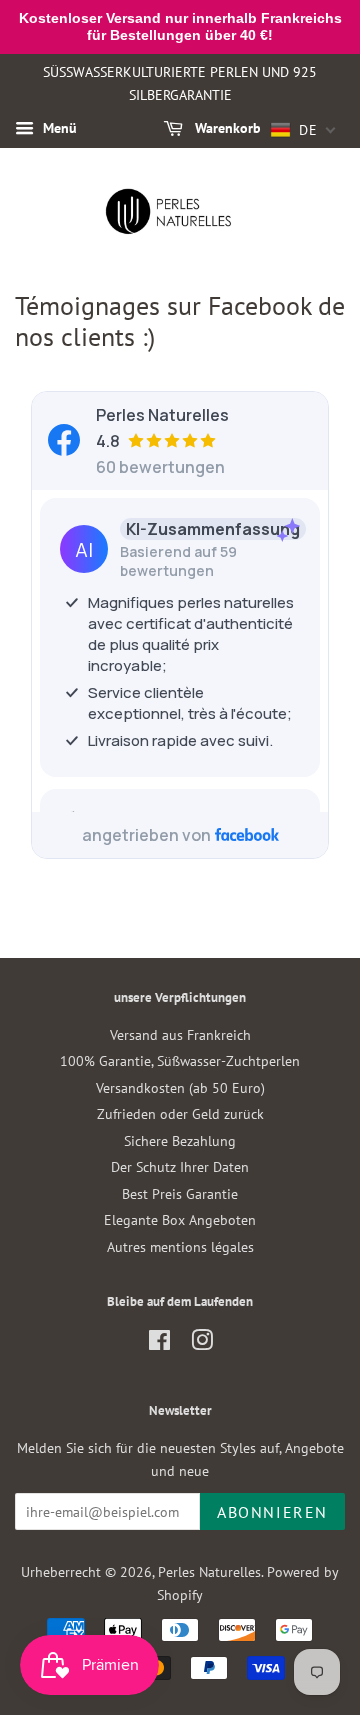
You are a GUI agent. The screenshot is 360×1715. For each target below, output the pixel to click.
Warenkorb (226, 128)
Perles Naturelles (209, 1572)
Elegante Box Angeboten (180, 1220)
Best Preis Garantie (180, 1194)
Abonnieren (272, 1512)
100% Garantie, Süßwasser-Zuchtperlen (180, 1061)
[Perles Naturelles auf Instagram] (202, 1344)
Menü (58, 128)
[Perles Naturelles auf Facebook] (159, 1344)
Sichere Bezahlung (180, 1141)
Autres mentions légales (180, 1247)
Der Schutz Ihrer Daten (180, 1167)
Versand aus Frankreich (180, 1035)
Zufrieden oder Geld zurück (180, 1114)
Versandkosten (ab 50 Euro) (180, 1088)
